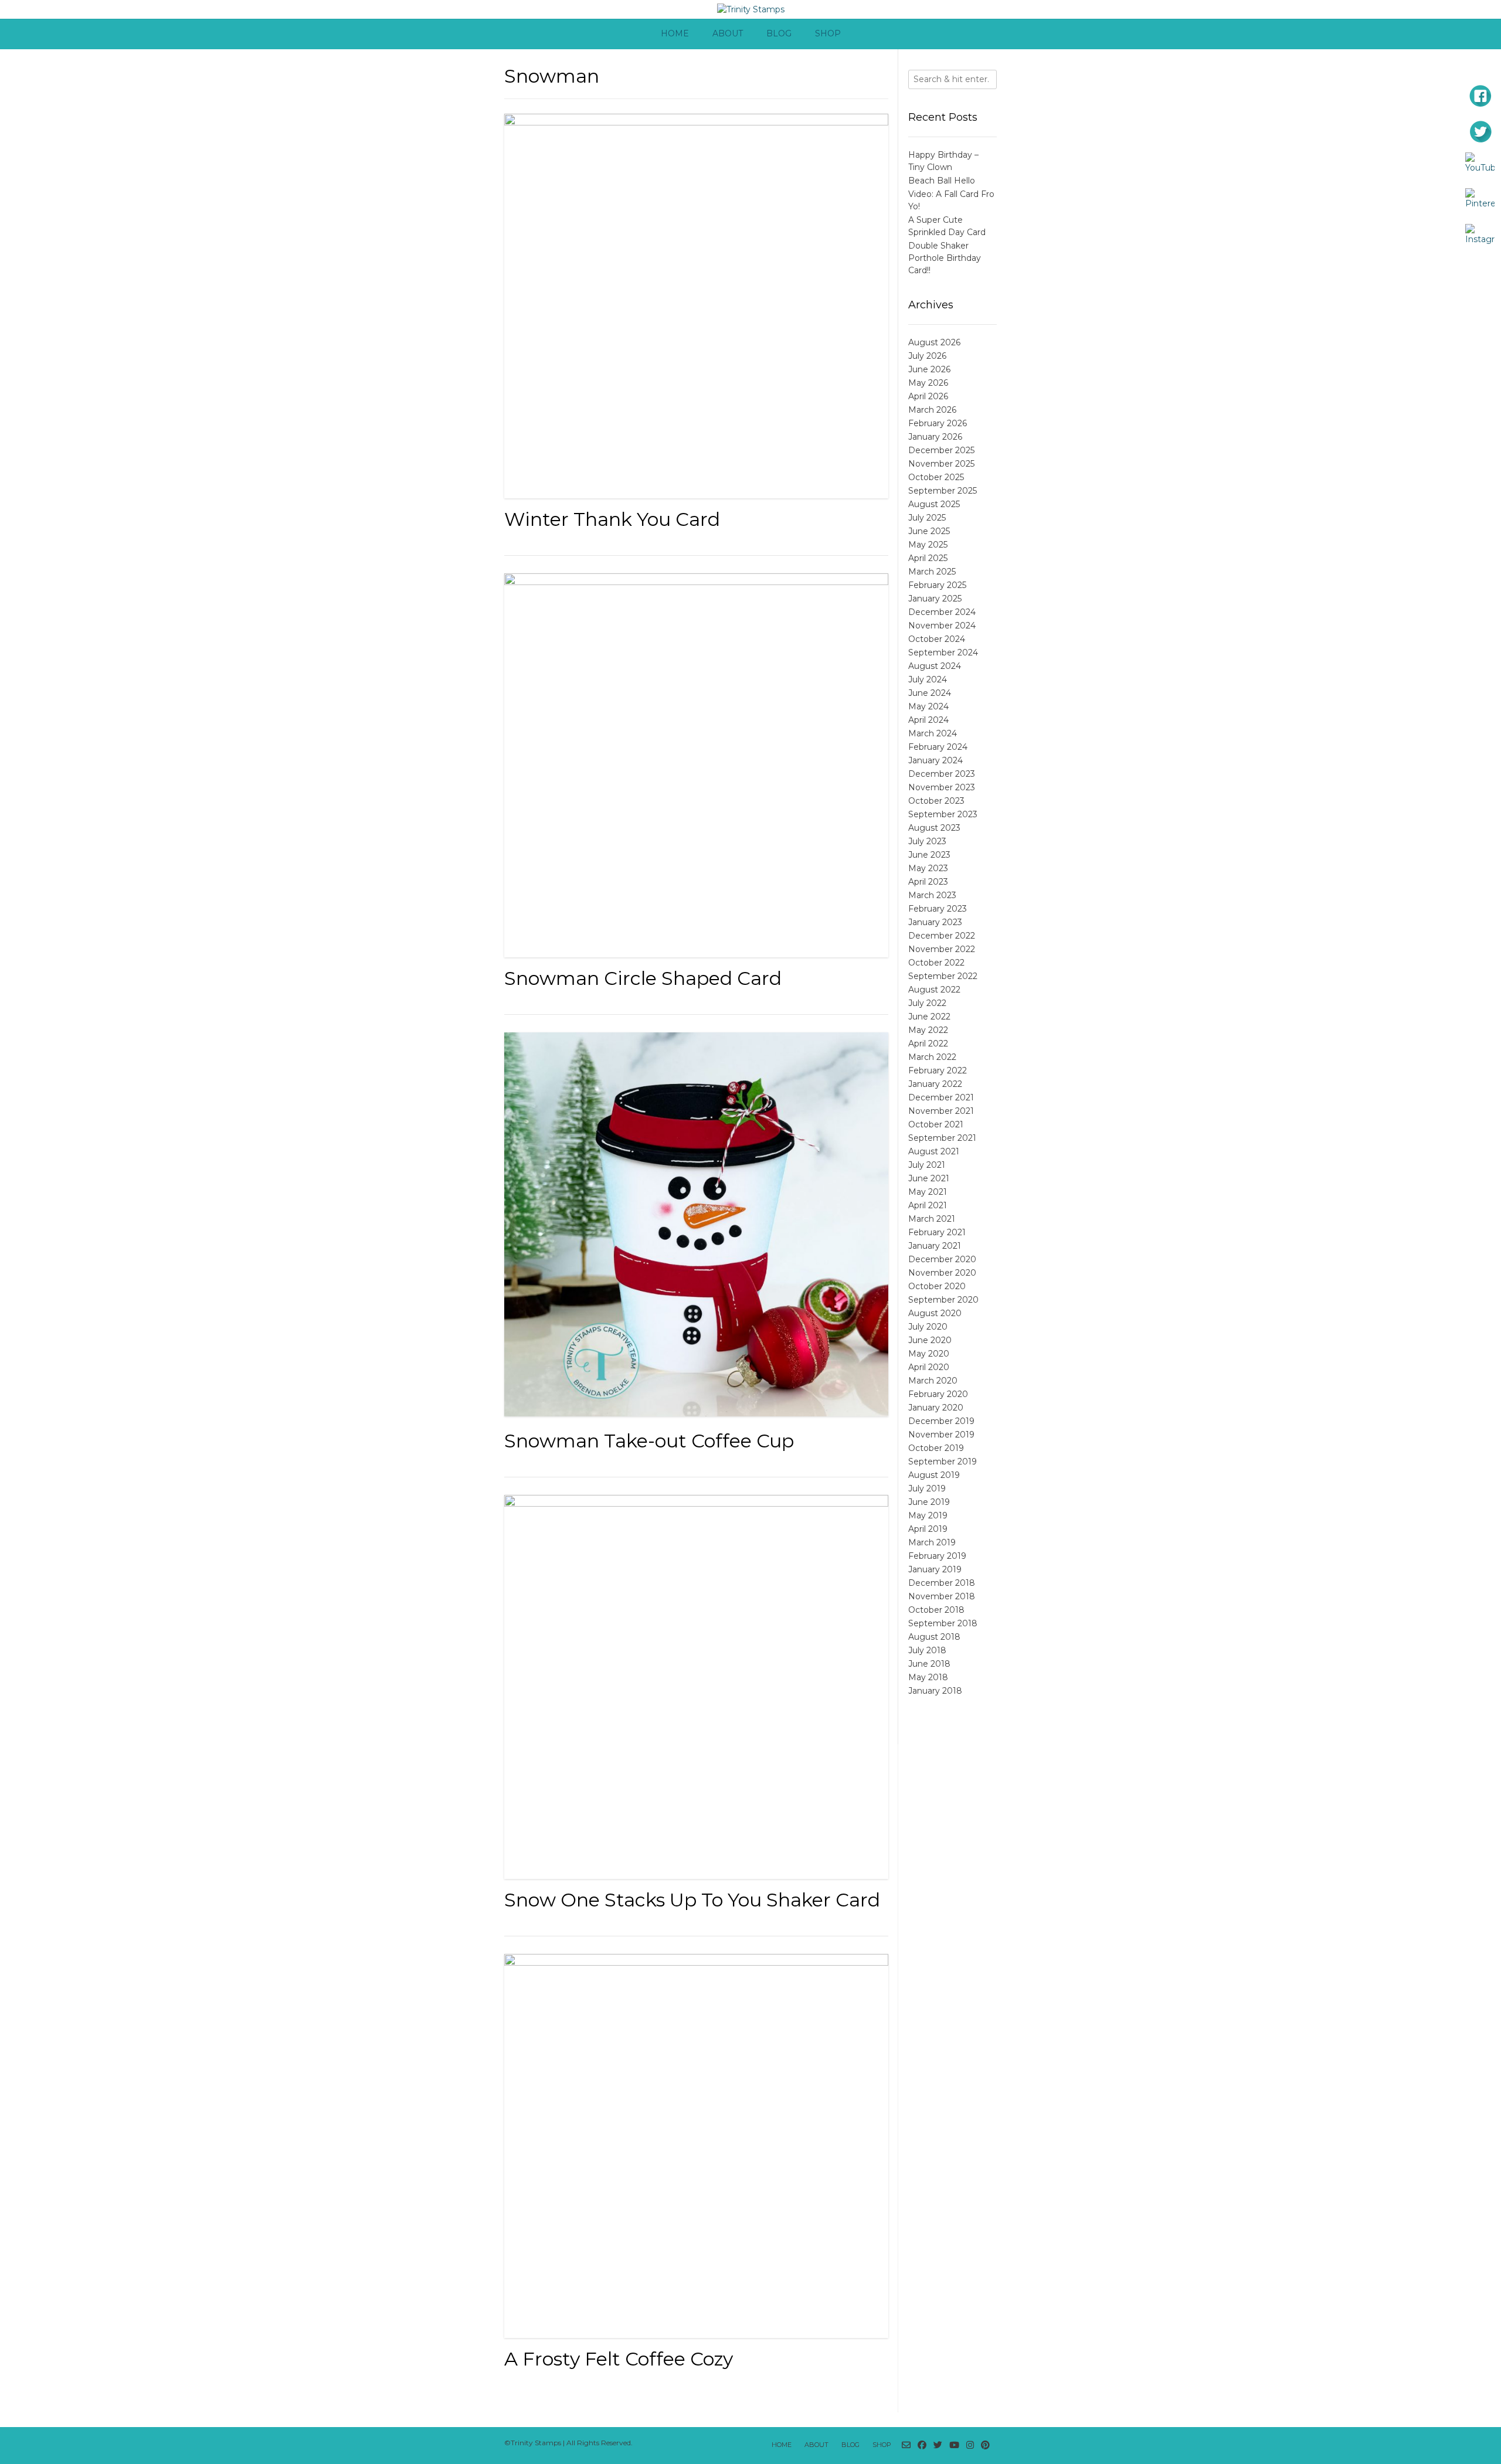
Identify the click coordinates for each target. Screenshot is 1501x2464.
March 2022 (932, 1057)
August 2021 (934, 1151)
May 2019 (928, 1515)
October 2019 (936, 1448)
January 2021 (935, 1246)
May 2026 (928, 383)
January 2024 (935, 760)
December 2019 (941, 1421)
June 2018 (929, 1664)
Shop (828, 33)
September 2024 (943, 652)
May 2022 (928, 1030)
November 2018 (942, 1596)
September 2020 (943, 1300)
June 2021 (929, 1178)
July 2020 (928, 1327)
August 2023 (934, 828)
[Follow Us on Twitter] (938, 2446)
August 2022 (934, 990)
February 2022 (938, 1070)
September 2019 (943, 1462)
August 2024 (935, 666)
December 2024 (942, 612)
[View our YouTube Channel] (954, 2446)
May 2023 (928, 868)
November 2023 (942, 787)
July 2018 (927, 1650)
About (728, 33)
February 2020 (938, 1394)
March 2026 (932, 410)
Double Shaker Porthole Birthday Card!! (945, 258)
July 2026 (927, 356)
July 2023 (927, 841)
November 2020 (942, 1273)
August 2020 (935, 1313)
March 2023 (932, 895)
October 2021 (936, 1124)
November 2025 (941, 464)
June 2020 (930, 1340)
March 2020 (933, 1381)
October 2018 (936, 1610)
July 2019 (927, 1488)
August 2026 (934, 342)
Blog (779, 33)
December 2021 (941, 1097)
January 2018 (935, 1691)
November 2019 (941, 1435)
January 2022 (935, 1084)
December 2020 (942, 1259)
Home (675, 33)
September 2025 (943, 491)
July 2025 (927, 518)
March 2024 (933, 733)
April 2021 (928, 1205)
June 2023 (929, 855)
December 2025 (941, 450)
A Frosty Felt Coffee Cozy (619, 2359)
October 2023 (936, 801)
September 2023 (943, 814)
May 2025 (928, 545)
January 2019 (935, 1569)
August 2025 (934, 504)
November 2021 (941, 1111)
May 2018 (928, 1677)
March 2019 (932, 1542)
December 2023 (942, 774)
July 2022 (927, 1003)
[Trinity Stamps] (751, 10)
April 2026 (928, 396)
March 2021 (932, 1219)
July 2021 (927, 1165)
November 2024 (942, 626)
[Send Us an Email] (906, 2446)
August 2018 (934, 1637)
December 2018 (942, 1583)
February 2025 (937, 585)
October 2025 (936, 477)
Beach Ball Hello (942, 181)
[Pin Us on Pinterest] (985, 2446)
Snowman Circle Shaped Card (643, 978)
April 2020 (929, 1367)
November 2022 (942, 949)
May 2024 (928, 706)
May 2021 (928, 1192)
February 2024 (938, 747)
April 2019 (928, 1529)
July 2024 (928, 679)
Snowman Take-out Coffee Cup (649, 1441)
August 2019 (934, 1475)
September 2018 (943, 1623)
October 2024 (937, 639)
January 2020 (936, 1408)
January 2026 (935, 437)
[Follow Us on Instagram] (970, 2446)
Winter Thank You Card (612, 519)
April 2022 (928, 1044)
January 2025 (935, 599)
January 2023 (935, 922)
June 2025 (929, 531)
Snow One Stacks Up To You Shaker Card (692, 1900)
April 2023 (928, 882)
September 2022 (943, 976)
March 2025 (932, 572)
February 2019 (937, 1556)
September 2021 (942, 1138)
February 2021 (937, 1232)
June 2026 (929, 369)
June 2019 (929, 1502)
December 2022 (942, 936)
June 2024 (930, 693)
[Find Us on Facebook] (922, 2446)
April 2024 (928, 720)
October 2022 (936, 963)
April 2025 (928, 558)
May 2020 (929, 1354)
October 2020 (937, 1286)
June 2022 (929, 1017)
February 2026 (938, 423)
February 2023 (938, 909)
